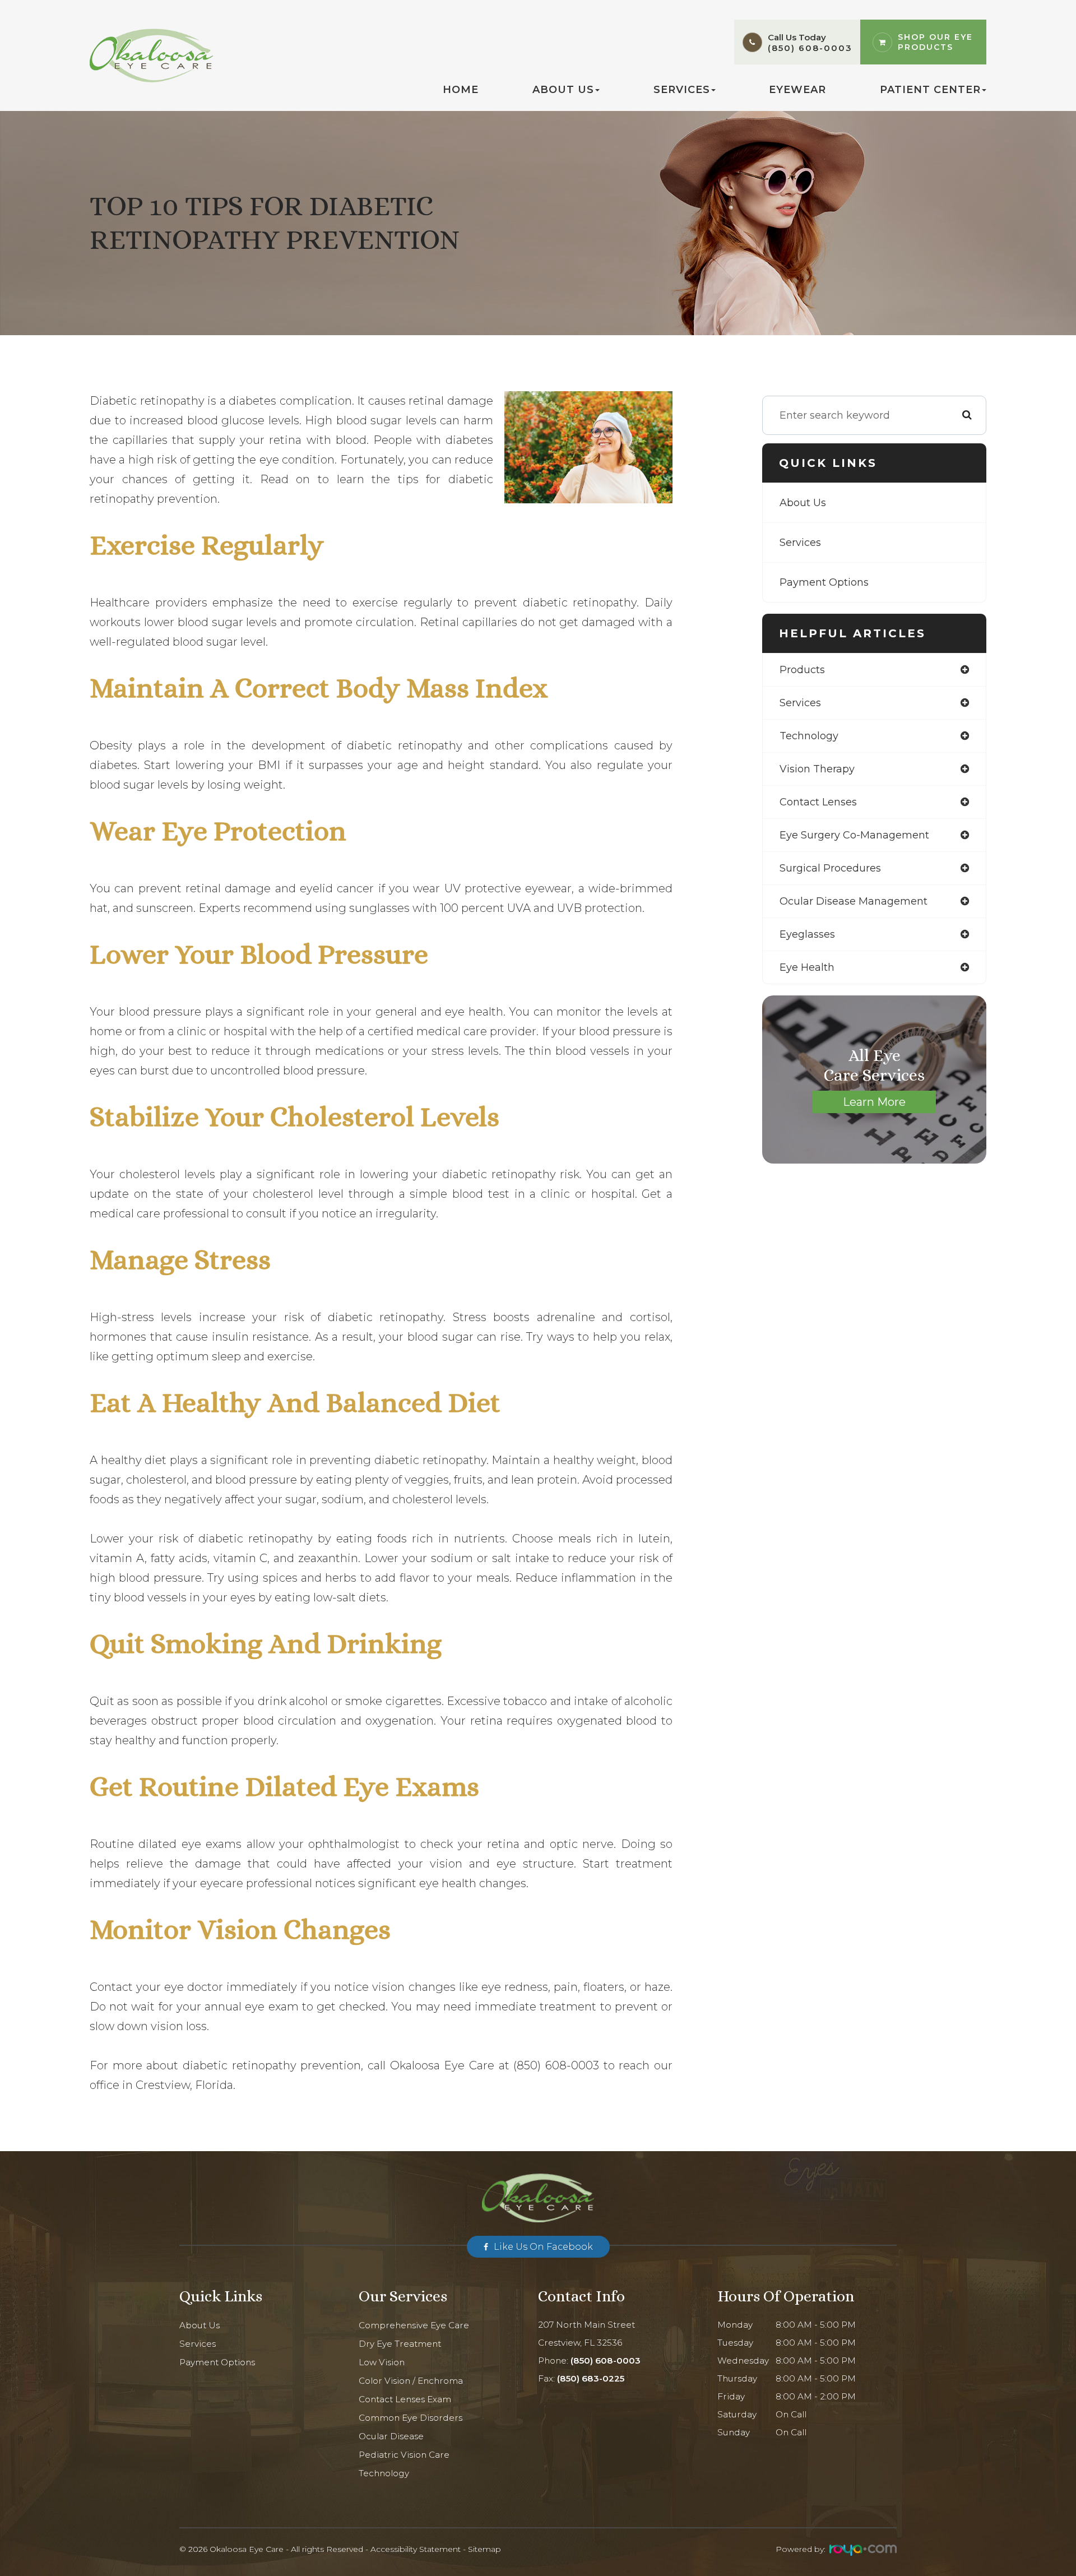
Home (461, 90)
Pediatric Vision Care (404, 2455)
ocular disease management (854, 901)
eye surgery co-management (854, 835)
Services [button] (682, 90)
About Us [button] (563, 90)
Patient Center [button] (930, 90)
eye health (807, 967)
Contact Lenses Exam (405, 2399)
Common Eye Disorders (411, 2418)
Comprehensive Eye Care (414, 2325)
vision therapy (817, 769)
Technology (384, 2473)
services (800, 703)
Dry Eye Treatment (400, 2344)
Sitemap (484, 2549)
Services (800, 543)
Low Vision (382, 2362)
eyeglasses (807, 934)
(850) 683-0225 (591, 2378)
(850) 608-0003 (810, 48)
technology (809, 736)
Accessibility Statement (416, 2549)
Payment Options (824, 582)
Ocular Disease (391, 2436)
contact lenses (818, 802)
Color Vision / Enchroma (411, 2381)
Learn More (874, 1102)
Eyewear (797, 90)
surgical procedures (830, 868)
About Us (803, 503)
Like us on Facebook (543, 2247)
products (802, 670)
